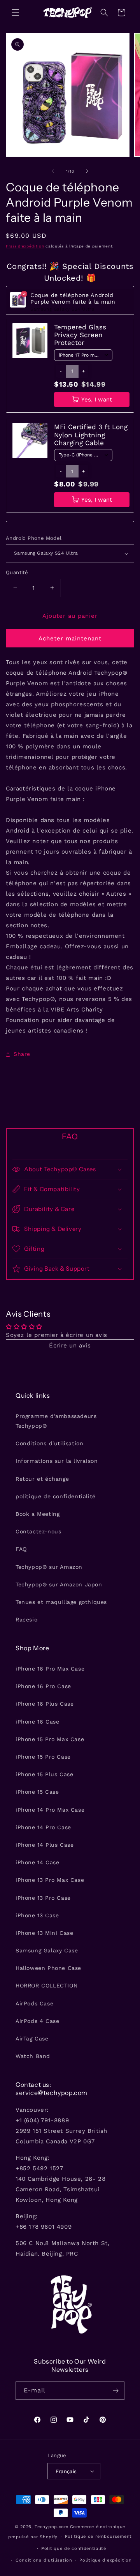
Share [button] (22, 1054)
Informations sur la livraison (57, 1461)
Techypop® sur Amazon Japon (59, 1584)
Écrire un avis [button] (70, 1345)
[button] (16, 12)
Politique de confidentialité (74, 2549)
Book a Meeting (38, 1514)
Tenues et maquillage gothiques (61, 1602)
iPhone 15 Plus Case (44, 1774)
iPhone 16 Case (37, 1722)
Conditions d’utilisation (44, 2560)
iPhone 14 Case (37, 1862)
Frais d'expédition (25, 246)
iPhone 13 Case (37, 1915)
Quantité (17, 572)
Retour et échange (42, 1479)
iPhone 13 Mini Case (44, 1933)
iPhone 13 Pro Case (43, 1898)
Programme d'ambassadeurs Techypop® (56, 1421)
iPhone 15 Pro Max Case (50, 1739)
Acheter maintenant (70, 638)
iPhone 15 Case (37, 1792)
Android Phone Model (34, 538)
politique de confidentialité (56, 1496)
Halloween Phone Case (48, 1968)
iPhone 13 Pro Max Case (50, 1880)
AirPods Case (34, 2003)
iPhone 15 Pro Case (43, 1757)
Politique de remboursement (98, 2536)
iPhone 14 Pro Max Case (50, 1810)
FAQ (21, 1549)
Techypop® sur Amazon (49, 1567)
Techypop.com (51, 2527)
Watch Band (33, 2056)
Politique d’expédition (105, 2560)
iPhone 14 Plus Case (45, 1845)
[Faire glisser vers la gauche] (53, 171)
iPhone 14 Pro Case (43, 1827)
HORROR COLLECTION (46, 1985)
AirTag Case (32, 2039)
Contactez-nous (38, 1531)
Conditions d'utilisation (49, 1443)
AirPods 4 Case (37, 2021)
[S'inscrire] (115, 2391)
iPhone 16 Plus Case (45, 1704)
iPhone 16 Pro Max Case (50, 1669)
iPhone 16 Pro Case (43, 1686)
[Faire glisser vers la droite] (87, 171)
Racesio (26, 1620)
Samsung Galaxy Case (47, 1950)
